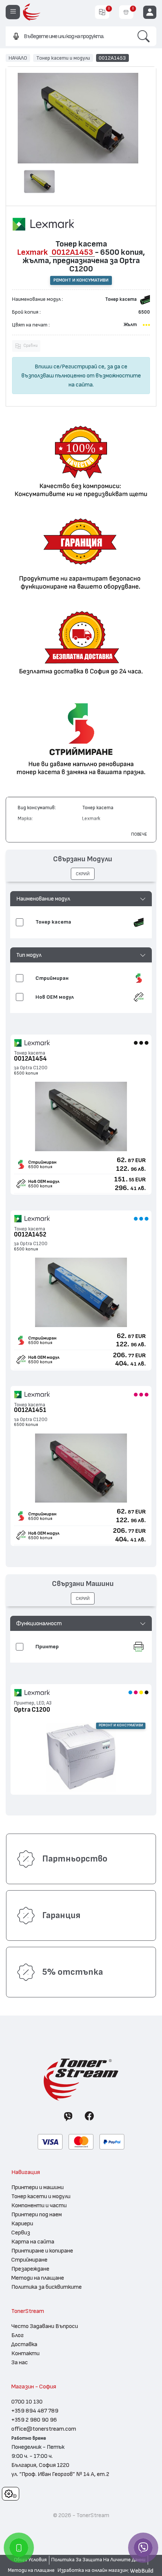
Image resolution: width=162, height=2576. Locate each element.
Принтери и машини (37, 2187)
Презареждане (30, 2269)
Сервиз (21, 2233)
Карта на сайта (33, 2242)
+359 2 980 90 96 (34, 2420)
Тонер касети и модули (63, 58)
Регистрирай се (83, 366)
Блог (18, 2335)
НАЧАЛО (18, 58)
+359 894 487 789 (35, 2411)
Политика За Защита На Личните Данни (98, 2560)
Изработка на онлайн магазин (93, 2570)
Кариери (22, 2223)
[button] (81, 899)
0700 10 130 (27, 2402)
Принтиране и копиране (42, 2251)
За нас (20, 2362)
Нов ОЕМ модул (44, 1181)
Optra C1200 (32, 1710)
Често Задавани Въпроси (45, 2326)
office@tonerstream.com (44, 2429)
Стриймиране (29, 2260)
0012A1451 (30, 1410)
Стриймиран (42, 1162)
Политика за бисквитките (47, 2287)
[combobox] (68, 36)
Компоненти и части (39, 2205)
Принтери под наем (37, 2214)
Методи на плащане (38, 2278)
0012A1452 (30, 1234)
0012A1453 (112, 58)
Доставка (24, 2344)
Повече (139, 834)
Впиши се (47, 366)
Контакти (25, 2353)
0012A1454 (30, 1059)
